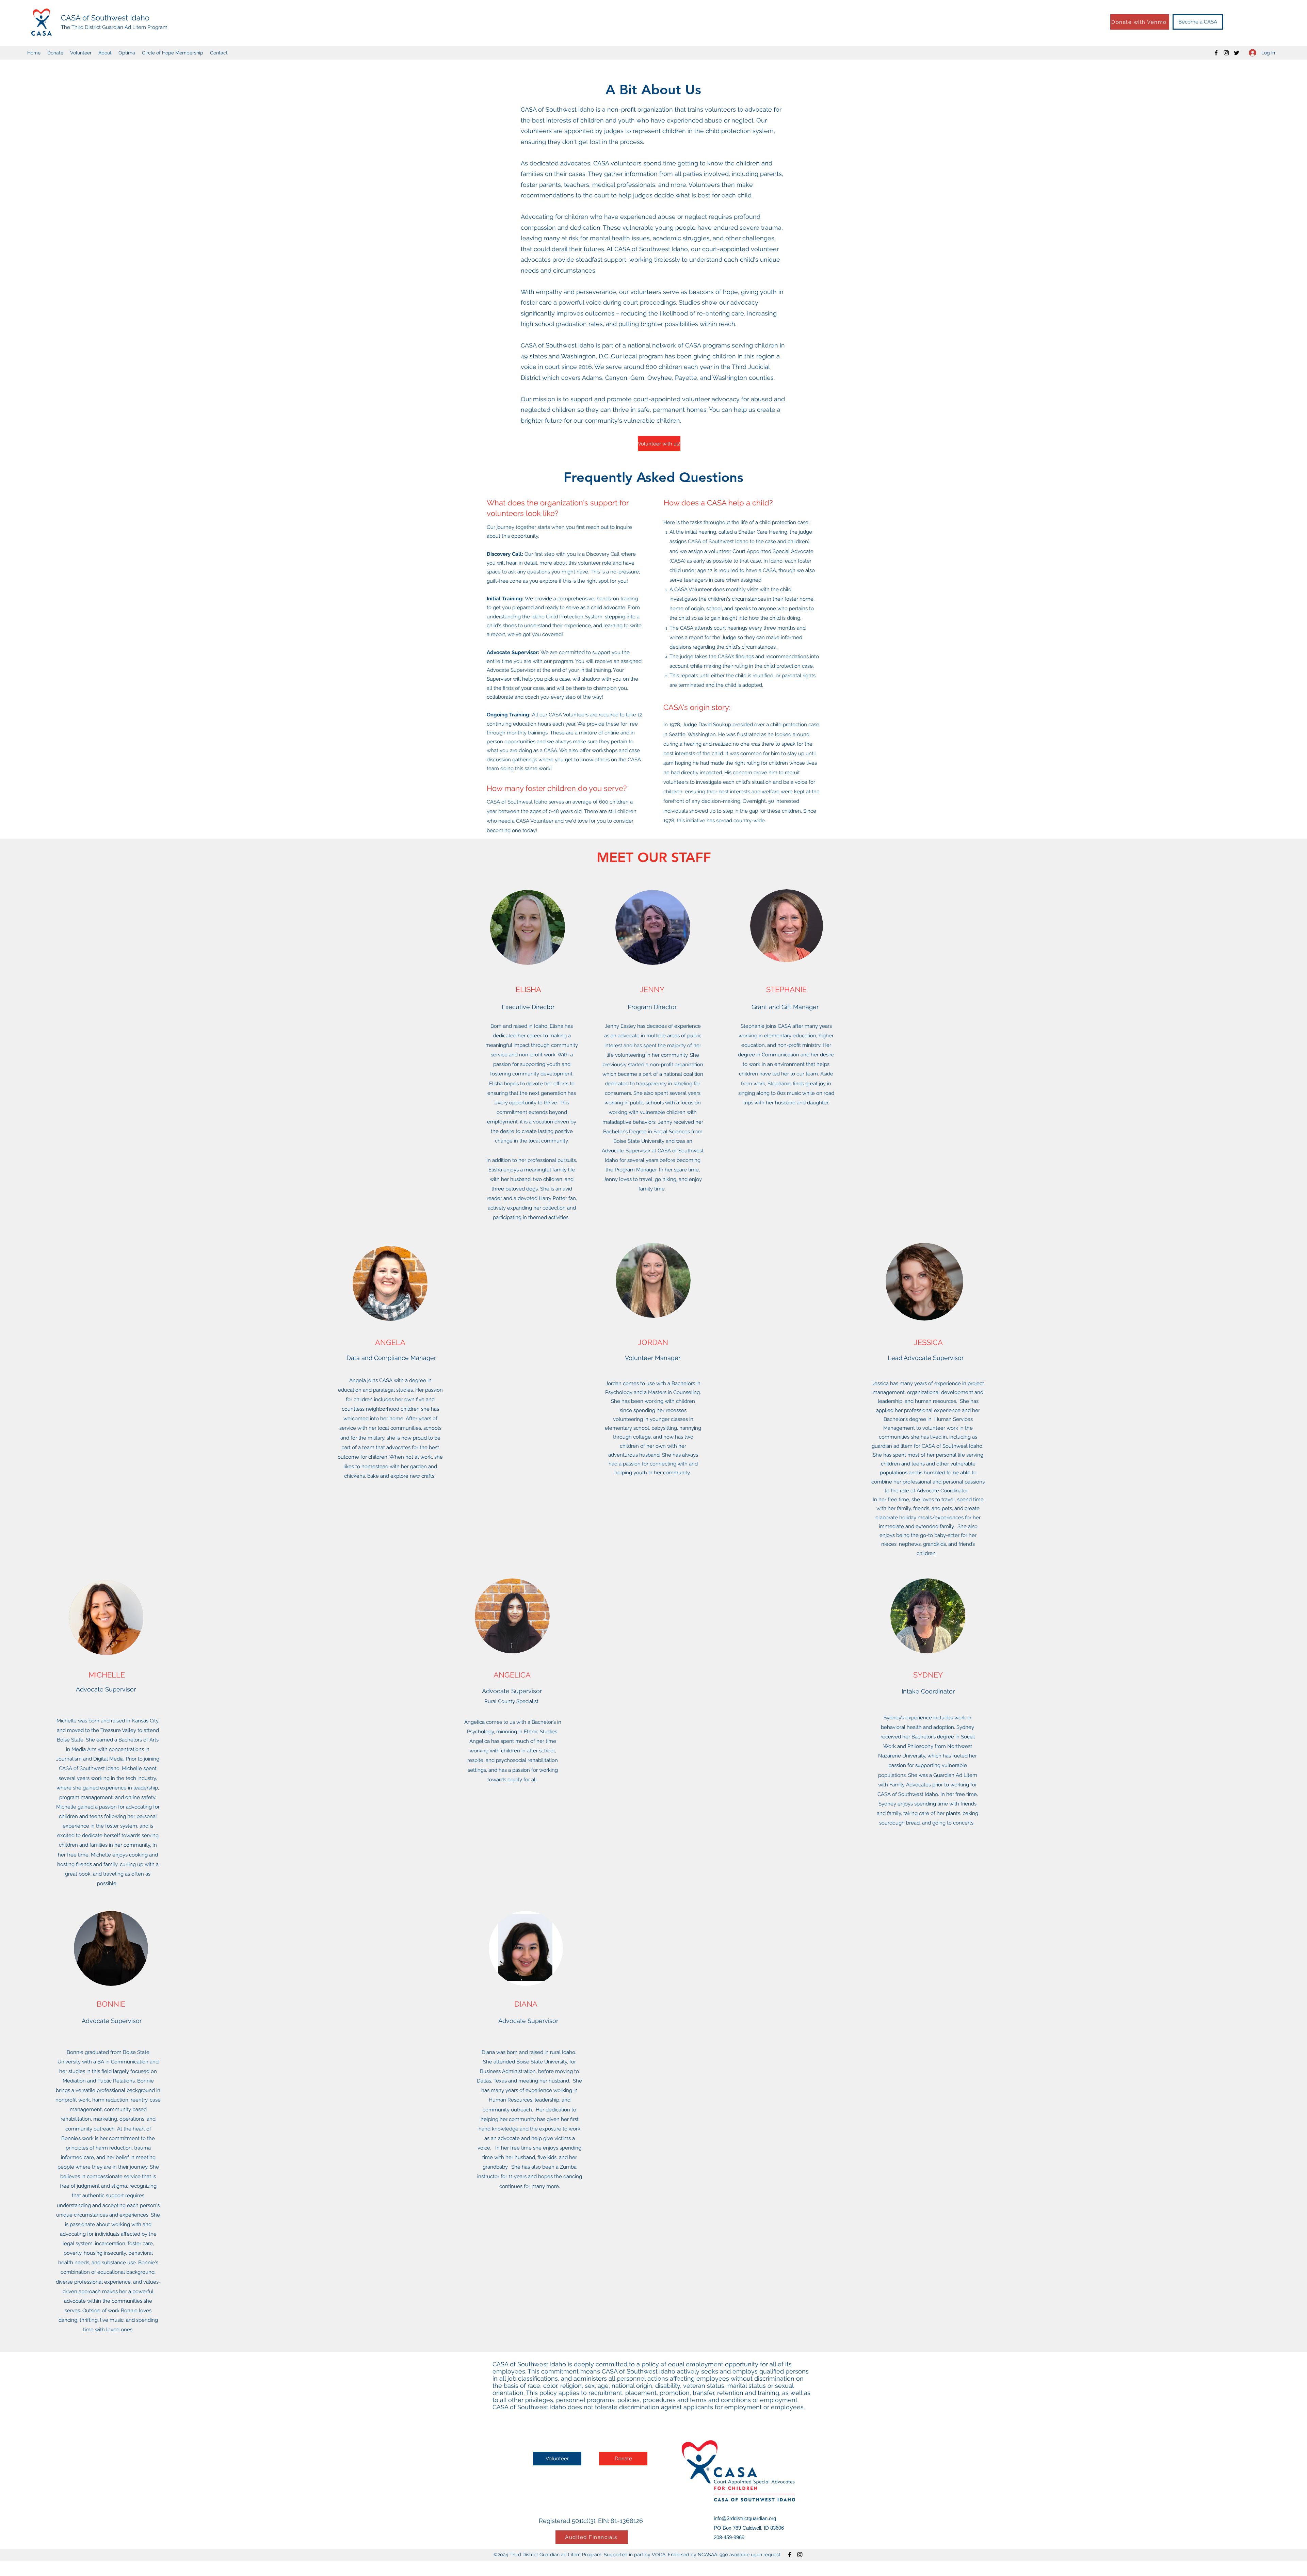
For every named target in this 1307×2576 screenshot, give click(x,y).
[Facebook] (1216, 53)
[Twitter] (1237, 53)
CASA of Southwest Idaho (105, 18)
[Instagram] (1226, 53)
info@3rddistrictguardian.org (745, 2518)
